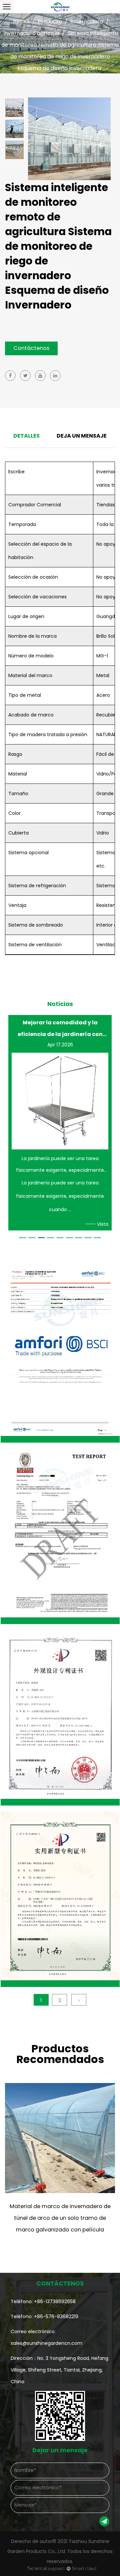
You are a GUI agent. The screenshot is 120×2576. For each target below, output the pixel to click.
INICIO (21, 22)
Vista (103, 1224)
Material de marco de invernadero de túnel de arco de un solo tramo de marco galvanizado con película (60, 2218)
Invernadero (87, 22)
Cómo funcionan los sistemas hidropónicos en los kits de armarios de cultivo (60, 1028)
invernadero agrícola (31, 33)
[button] (23, 1238)
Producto (50, 22)
